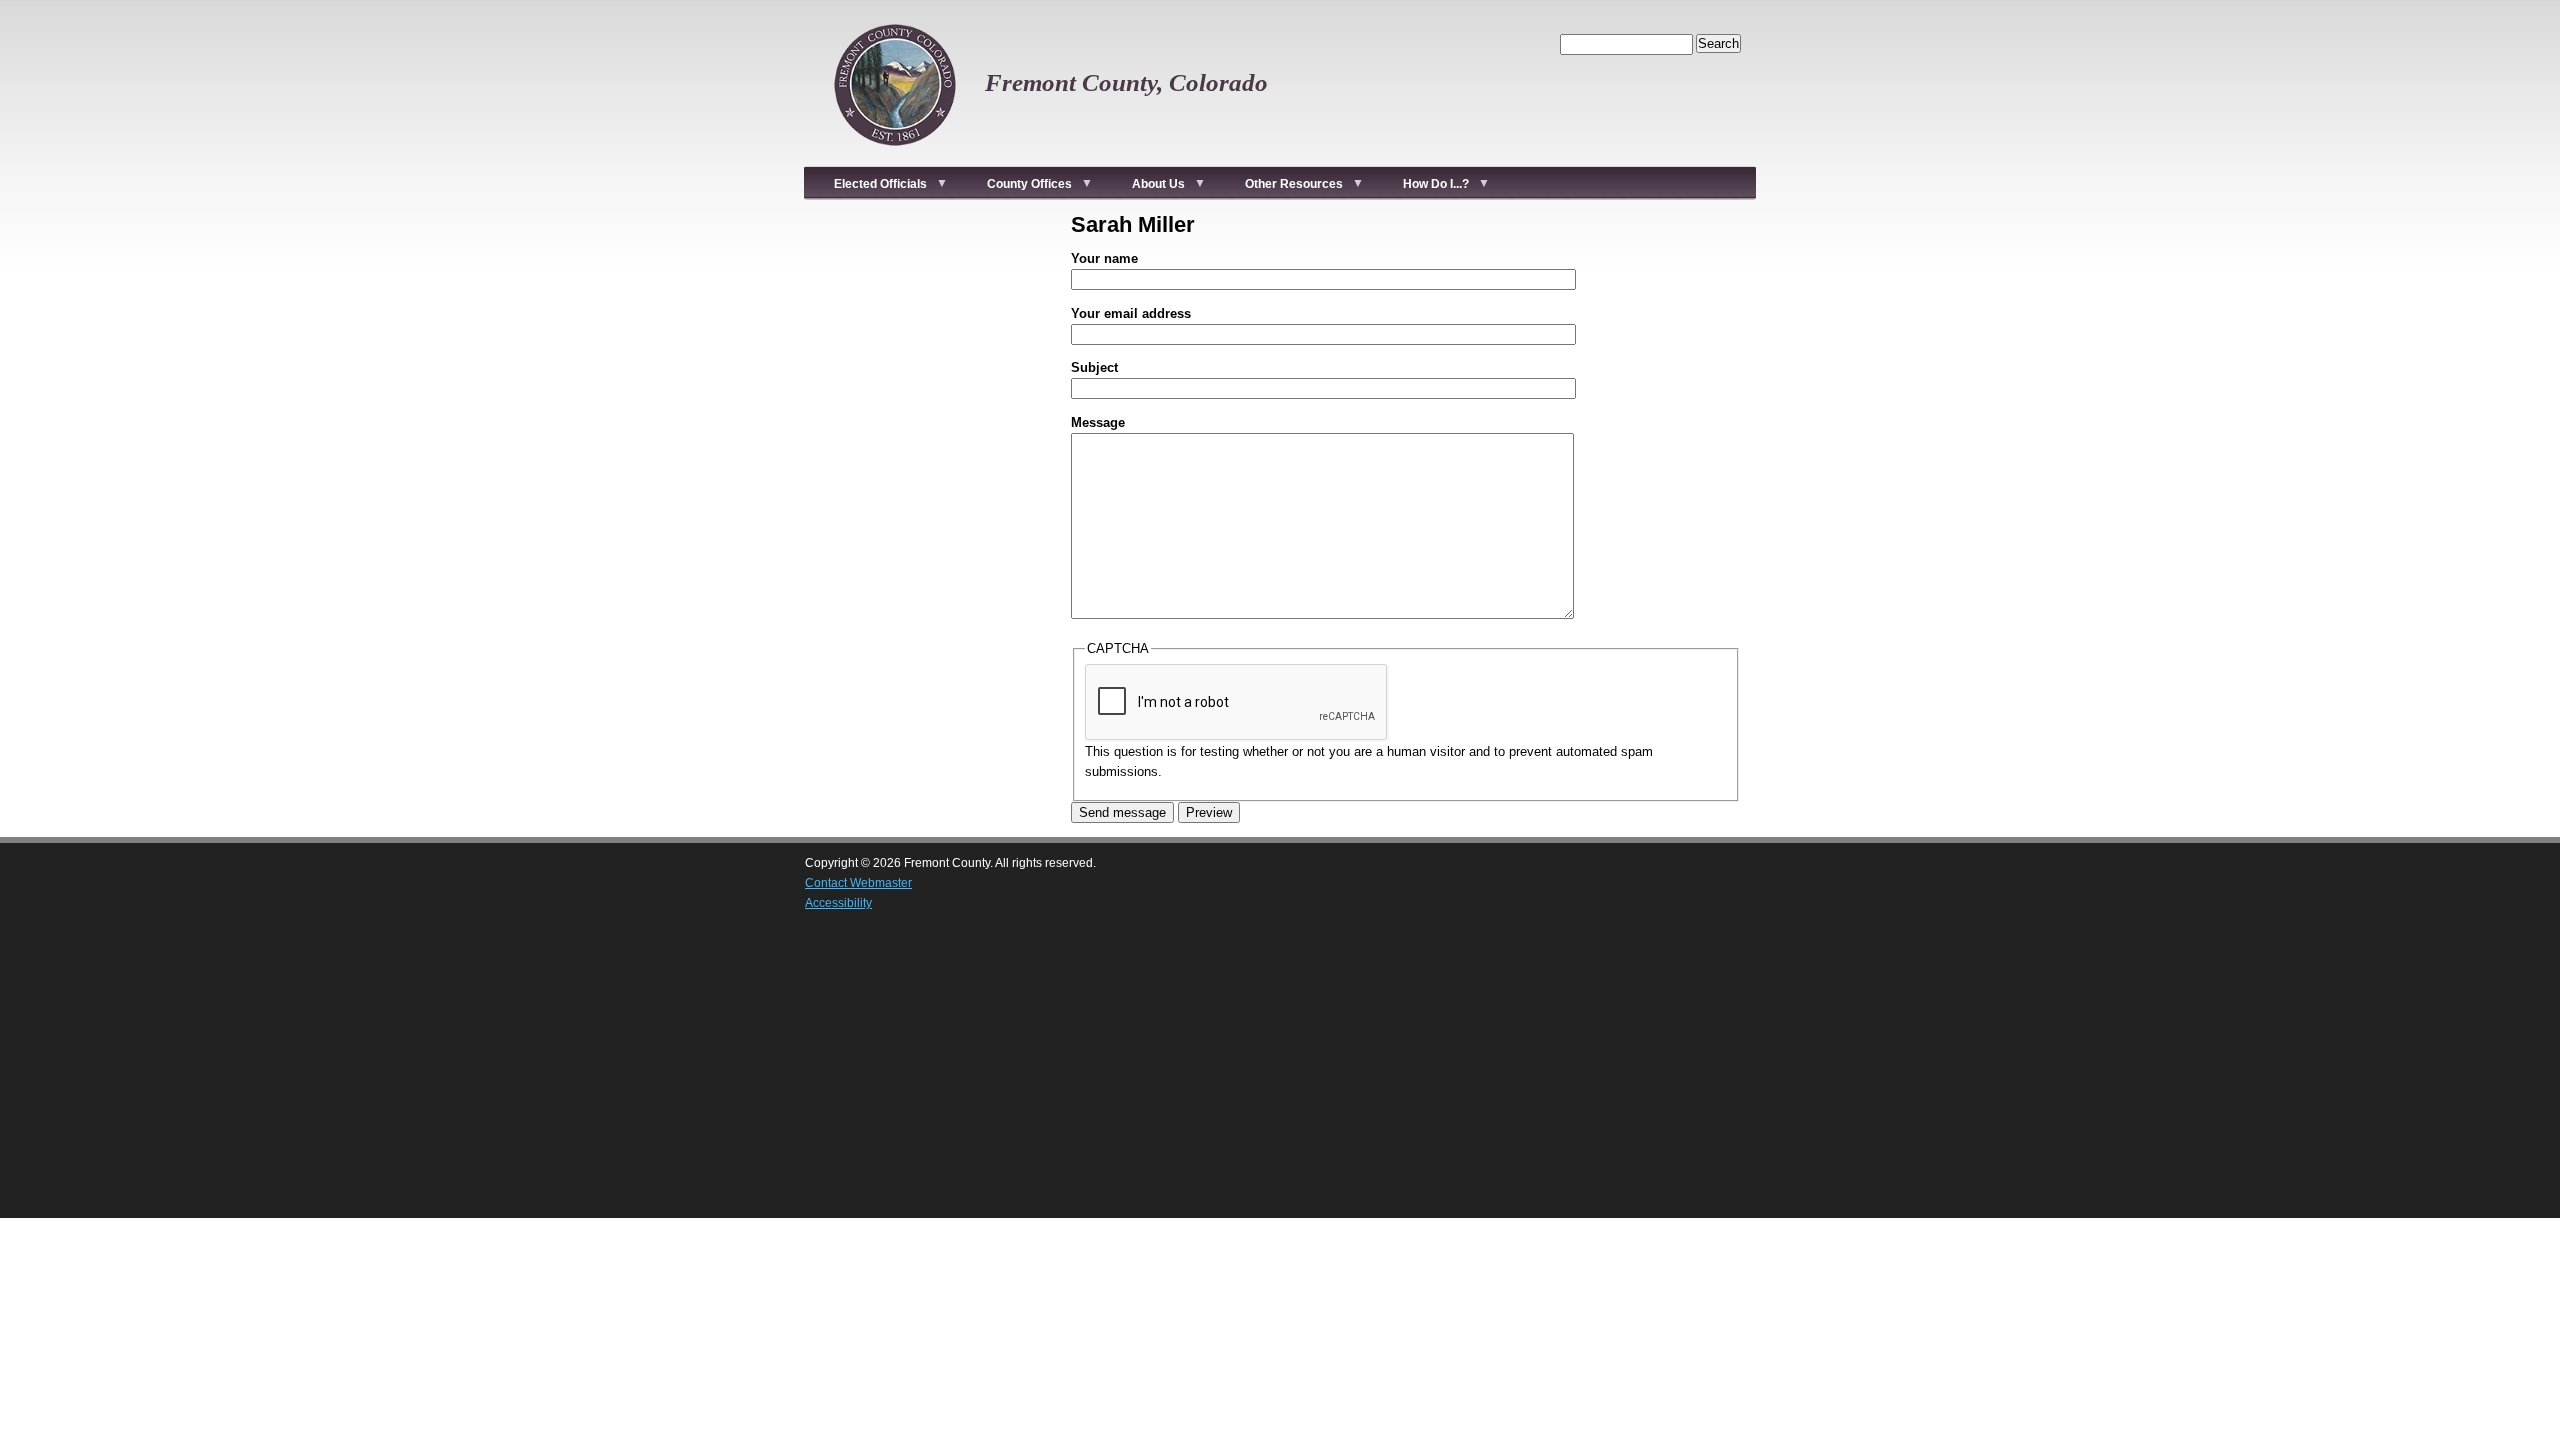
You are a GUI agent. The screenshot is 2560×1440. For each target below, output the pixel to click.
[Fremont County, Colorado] (895, 155)
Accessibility (838, 903)
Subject (1094, 367)
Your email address (1131, 313)
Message (1098, 422)
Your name (1104, 258)
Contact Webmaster (858, 883)
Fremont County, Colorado (1126, 82)
